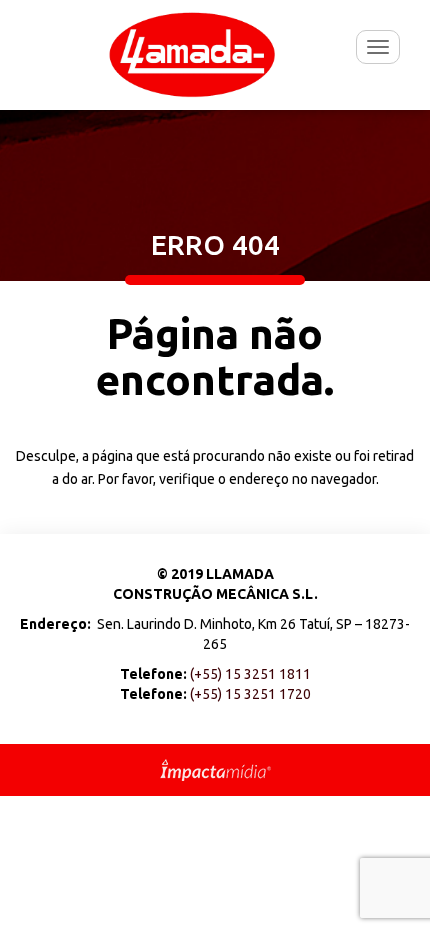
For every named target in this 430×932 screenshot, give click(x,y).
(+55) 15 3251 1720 (250, 694)
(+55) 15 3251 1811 (250, 674)
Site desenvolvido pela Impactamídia (215, 770)
